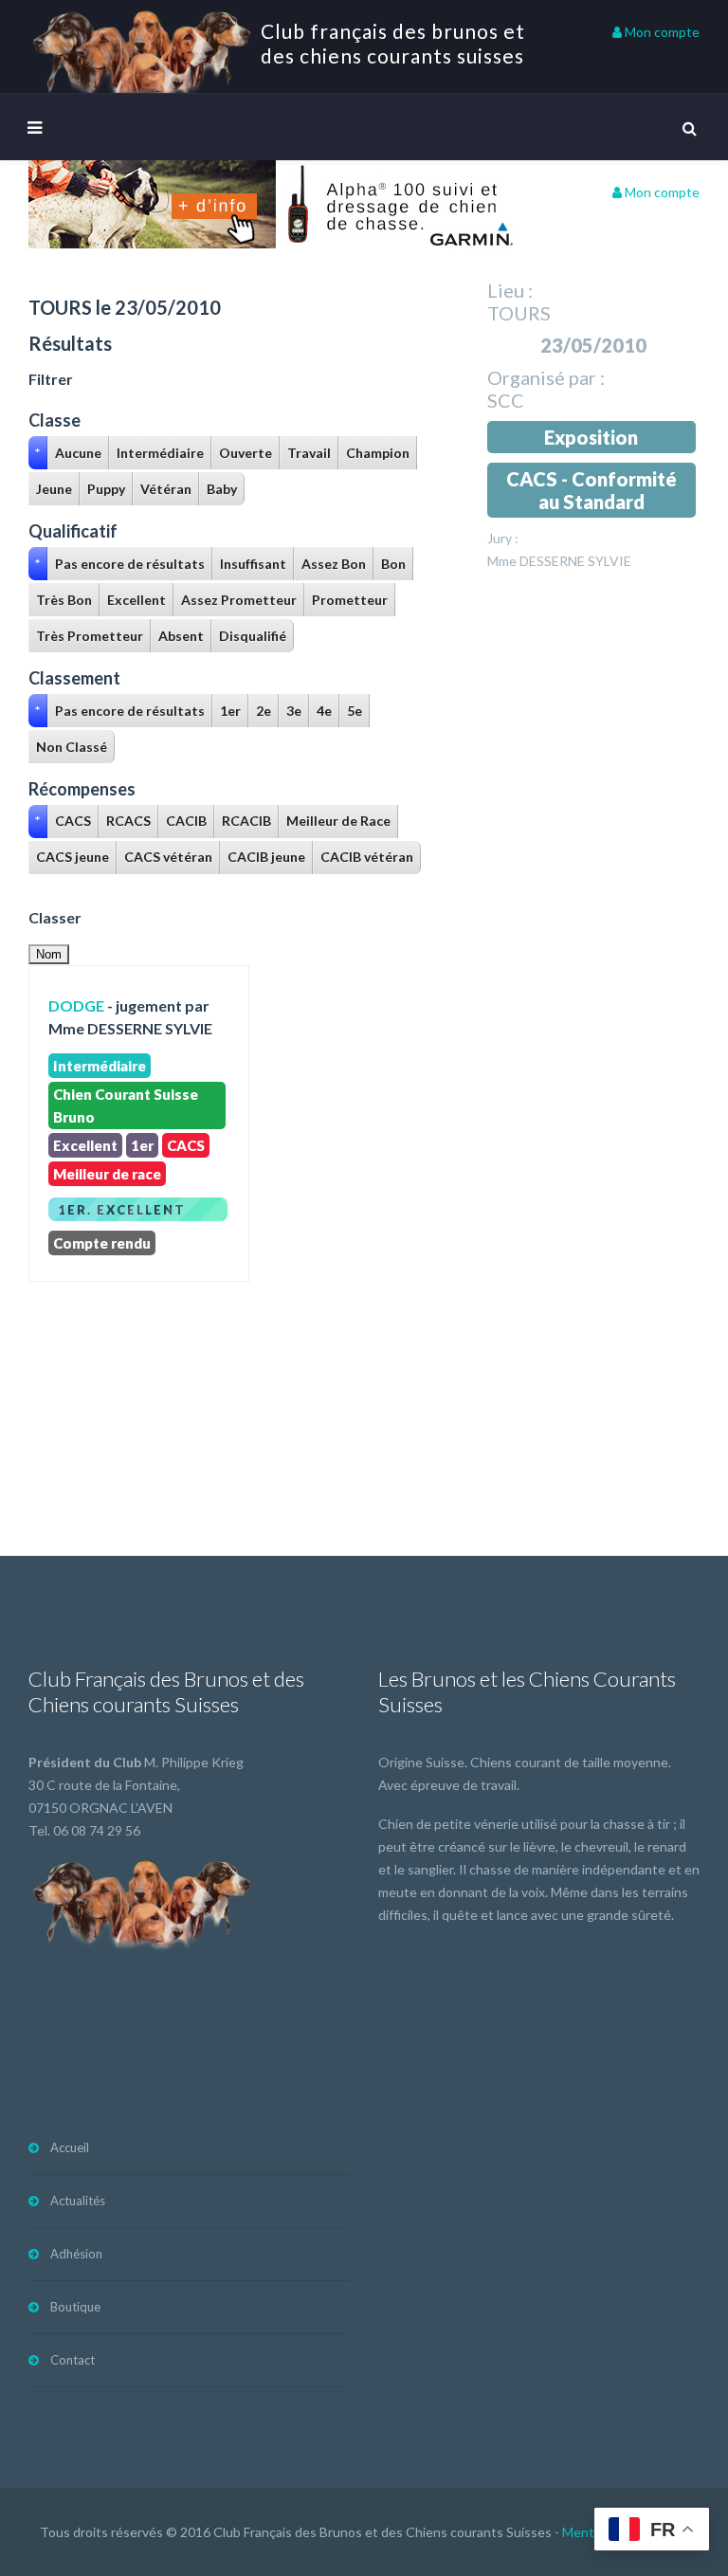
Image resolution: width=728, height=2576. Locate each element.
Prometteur (350, 600)
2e (264, 711)
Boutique (75, 2307)
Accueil (70, 2147)
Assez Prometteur (239, 600)
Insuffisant (253, 564)
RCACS (128, 821)
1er (230, 711)
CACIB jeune (266, 857)
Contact (73, 2360)
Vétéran (166, 489)
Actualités (78, 2201)
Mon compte (661, 32)
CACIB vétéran (367, 857)
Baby (222, 489)
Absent (181, 636)
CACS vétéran (168, 857)
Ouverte (246, 453)
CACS (73, 821)
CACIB (186, 821)
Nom (49, 954)
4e (324, 711)
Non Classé (72, 747)
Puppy (106, 489)
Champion (378, 453)
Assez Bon (334, 564)
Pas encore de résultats (130, 564)
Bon (393, 564)
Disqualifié (253, 636)
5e (355, 711)
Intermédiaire (160, 453)
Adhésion (76, 2254)
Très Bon (64, 600)
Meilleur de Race (338, 821)
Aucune (78, 453)
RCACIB (246, 821)
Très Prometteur (90, 636)
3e (294, 711)
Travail (309, 453)
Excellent (136, 600)
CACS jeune (73, 857)
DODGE (76, 1005)
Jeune (54, 489)
